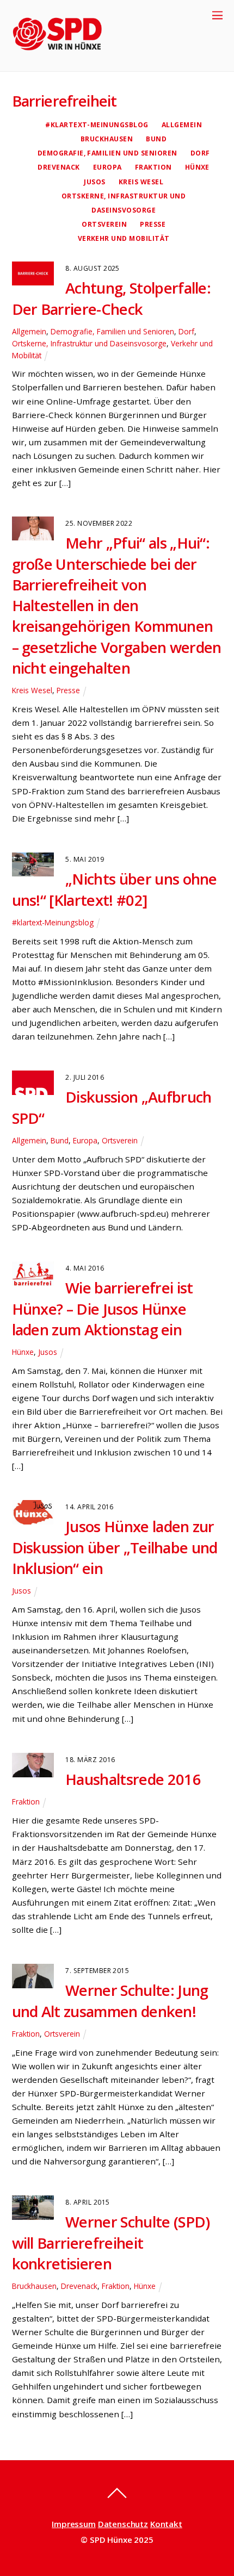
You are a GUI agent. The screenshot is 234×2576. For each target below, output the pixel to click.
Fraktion (153, 167)
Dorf (200, 153)
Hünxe (197, 167)
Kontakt (166, 2524)
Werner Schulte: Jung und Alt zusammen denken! (110, 2001)
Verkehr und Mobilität (124, 238)
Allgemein (182, 125)
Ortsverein (104, 224)
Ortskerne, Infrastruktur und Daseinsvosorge (89, 343)
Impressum (74, 2524)
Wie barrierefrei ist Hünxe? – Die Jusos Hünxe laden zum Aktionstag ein (103, 1309)
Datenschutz (123, 2524)
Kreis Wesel (141, 182)
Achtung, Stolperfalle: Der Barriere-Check (112, 298)
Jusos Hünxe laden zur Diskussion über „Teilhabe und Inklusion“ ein (115, 1547)
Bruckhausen (107, 139)
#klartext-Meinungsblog (97, 125)
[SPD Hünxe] (65, 57)
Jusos (94, 182)
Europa (107, 167)
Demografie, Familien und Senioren (107, 153)
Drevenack (59, 167)
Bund (156, 139)
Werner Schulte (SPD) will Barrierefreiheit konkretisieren (111, 2243)
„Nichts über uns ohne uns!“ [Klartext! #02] (115, 889)
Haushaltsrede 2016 (133, 1779)
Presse (153, 224)
